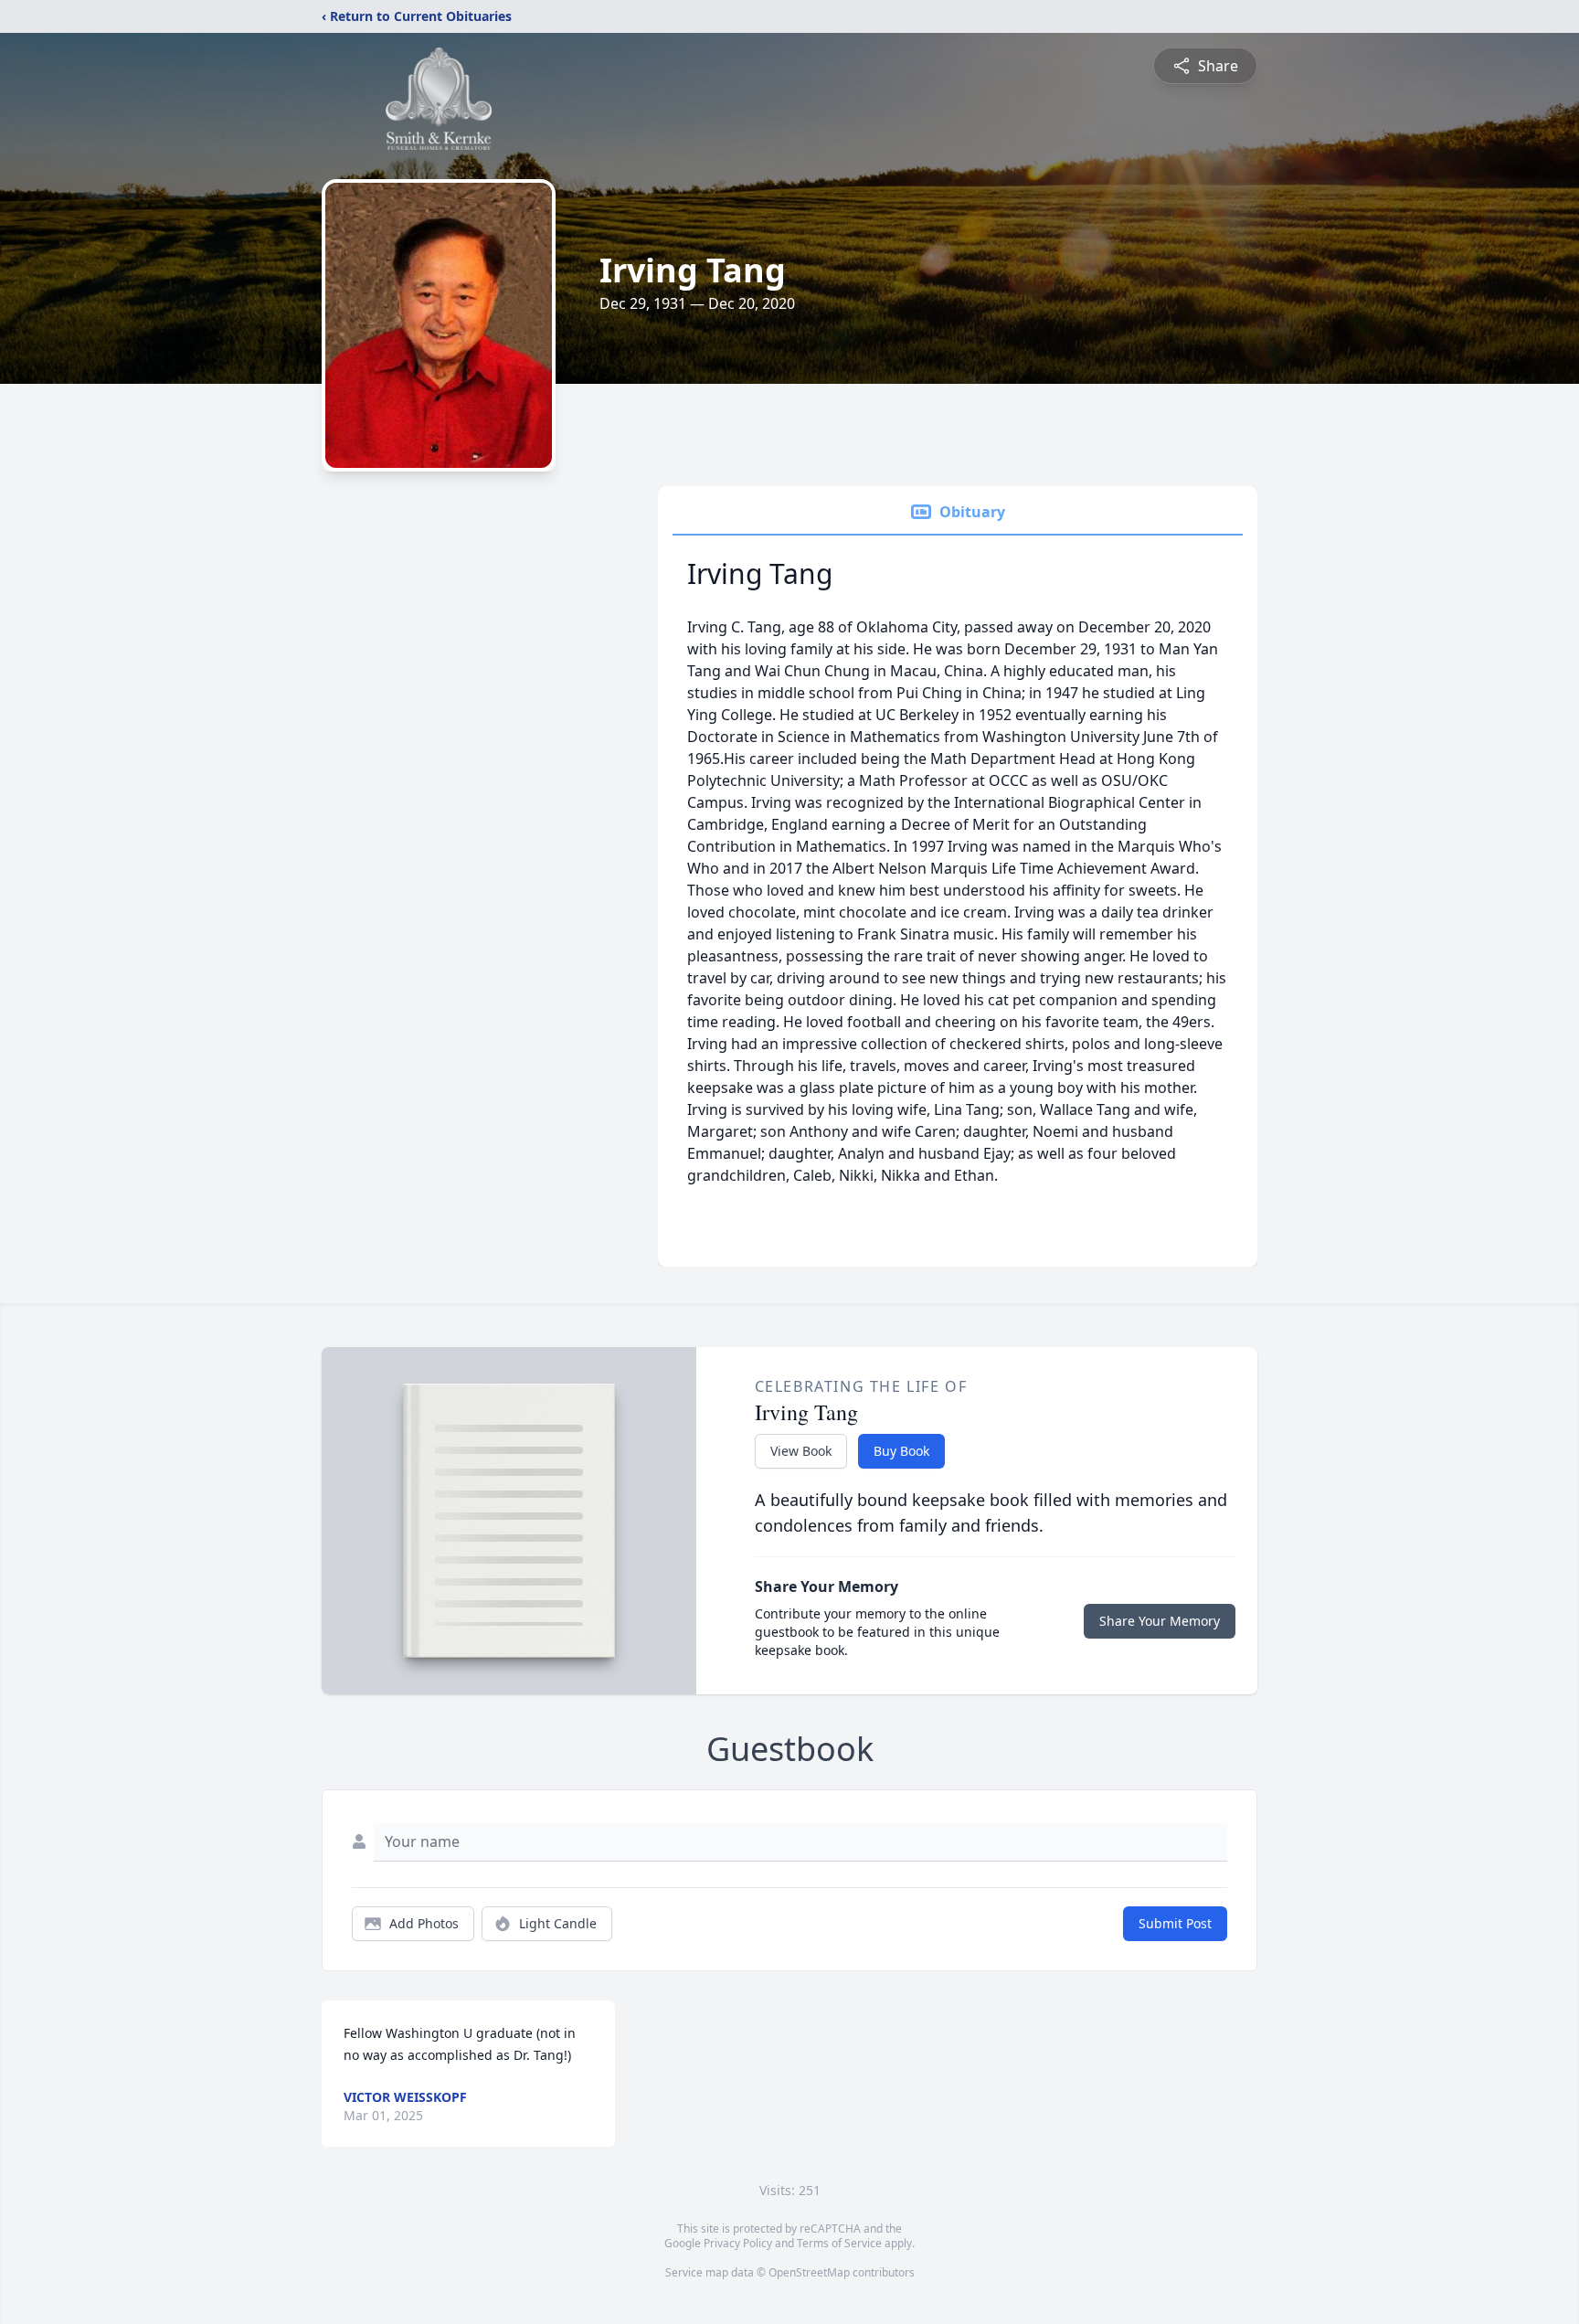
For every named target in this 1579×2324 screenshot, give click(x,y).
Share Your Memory (1160, 1621)
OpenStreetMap (809, 2272)
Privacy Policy (738, 2243)
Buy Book (901, 1451)
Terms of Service (839, 2243)
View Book (801, 1451)
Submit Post (1175, 1923)
